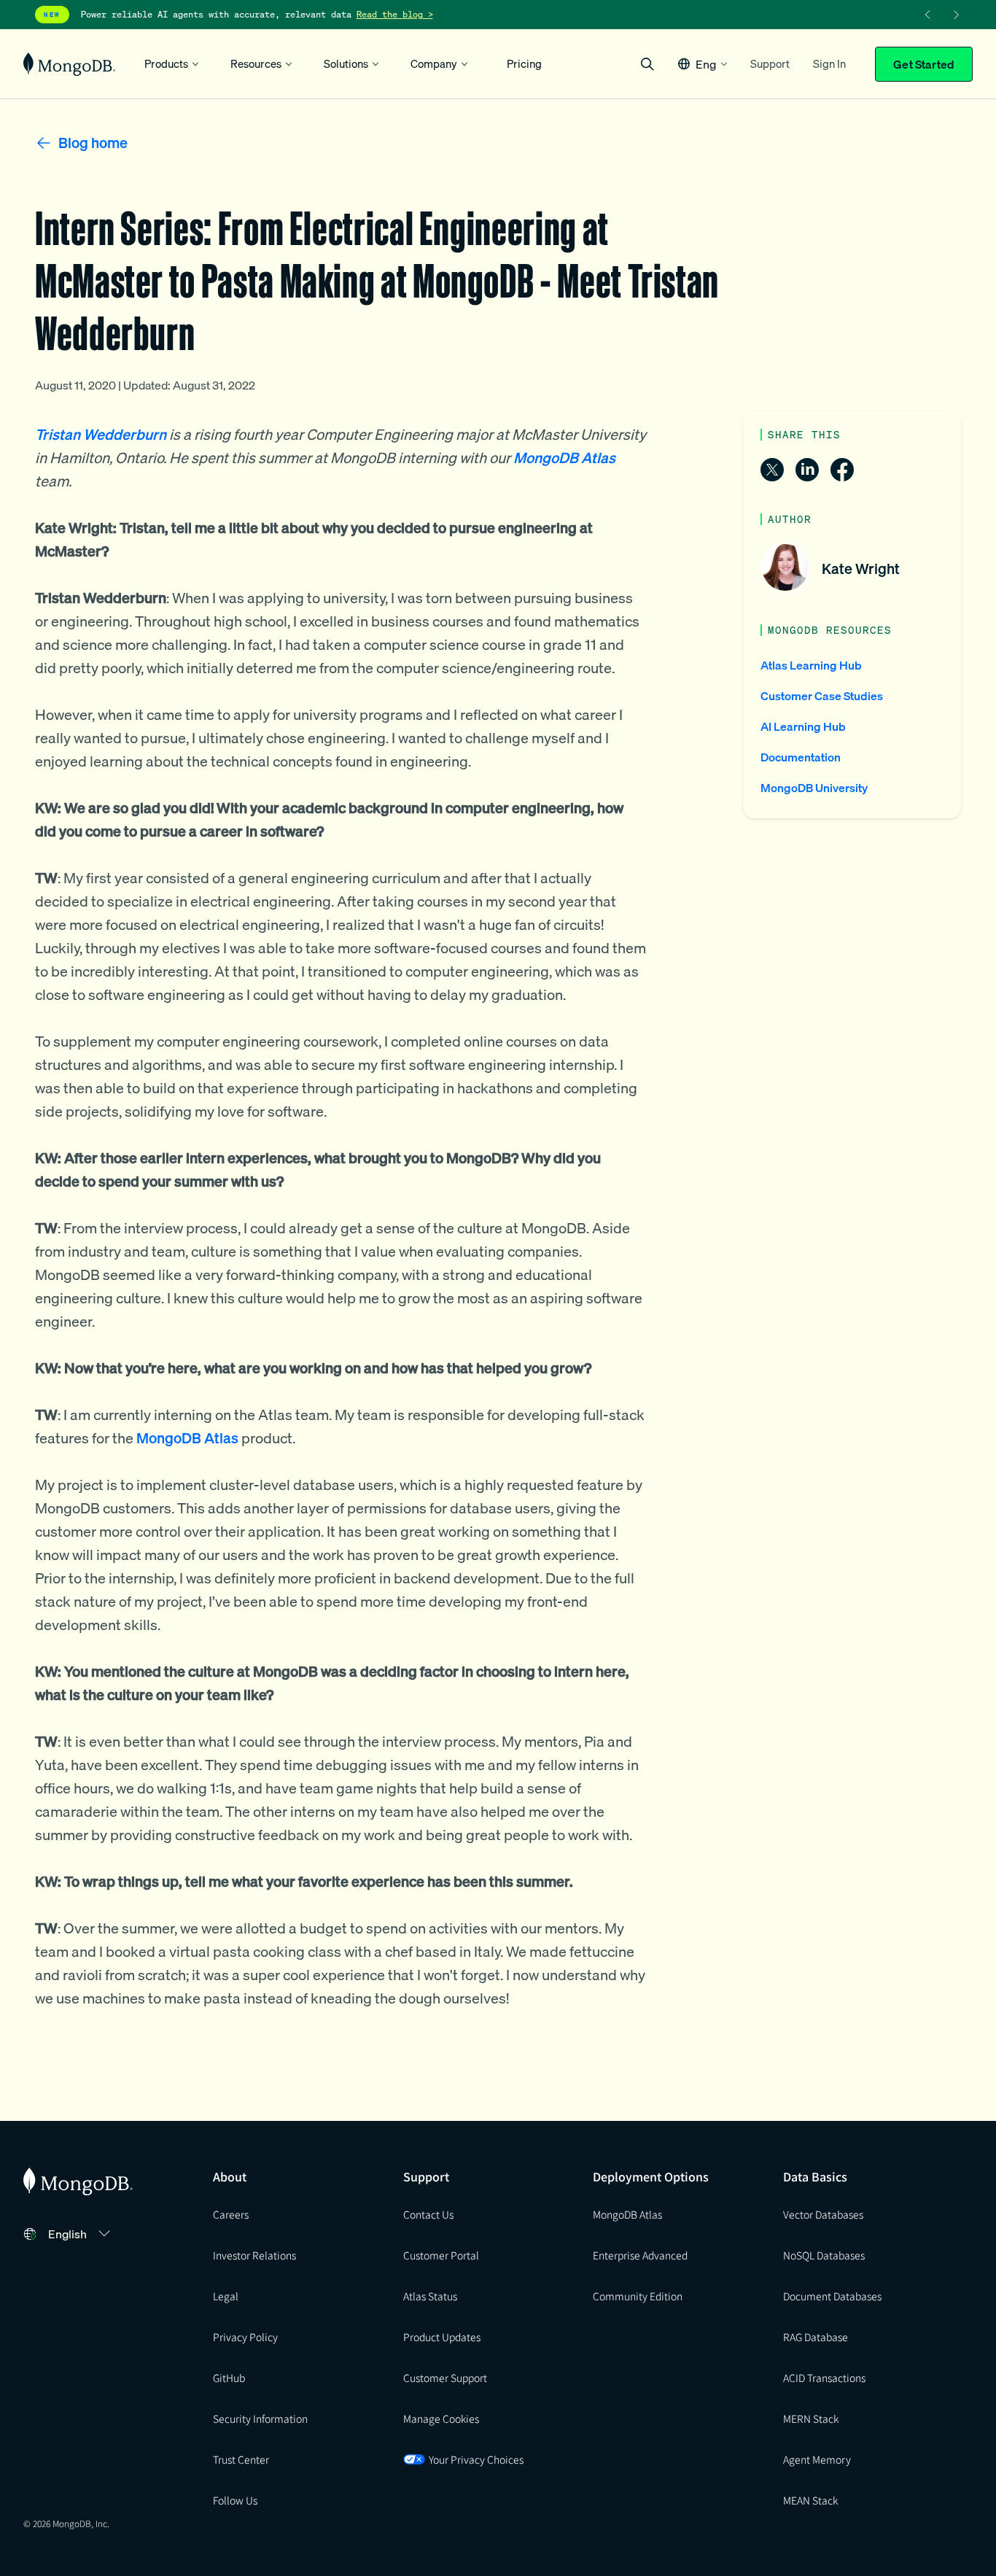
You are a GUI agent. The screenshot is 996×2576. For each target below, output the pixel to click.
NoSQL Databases (824, 2255)
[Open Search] (647, 64)
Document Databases (832, 2296)
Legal (226, 2296)
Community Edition (638, 2296)
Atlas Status (430, 2296)
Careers (231, 2214)
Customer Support (445, 2378)
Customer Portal (441, 2255)
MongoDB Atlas (627, 2214)
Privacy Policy (245, 2337)
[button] (703, 64)
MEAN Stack (810, 2500)
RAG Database (816, 2337)
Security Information (260, 2418)
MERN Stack (811, 2418)
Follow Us (235, 2500)
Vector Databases (823, 2214)
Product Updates (442, 2337)
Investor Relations (254, 2255)
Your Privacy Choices (476, 2459)
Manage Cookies (441, 2418)
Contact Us (428, 2214)
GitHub (229, 2378)
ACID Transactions (824, 2378)
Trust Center (241, 2459)
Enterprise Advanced (640, 2255)
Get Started (924, 64)
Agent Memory (817, 2459)
